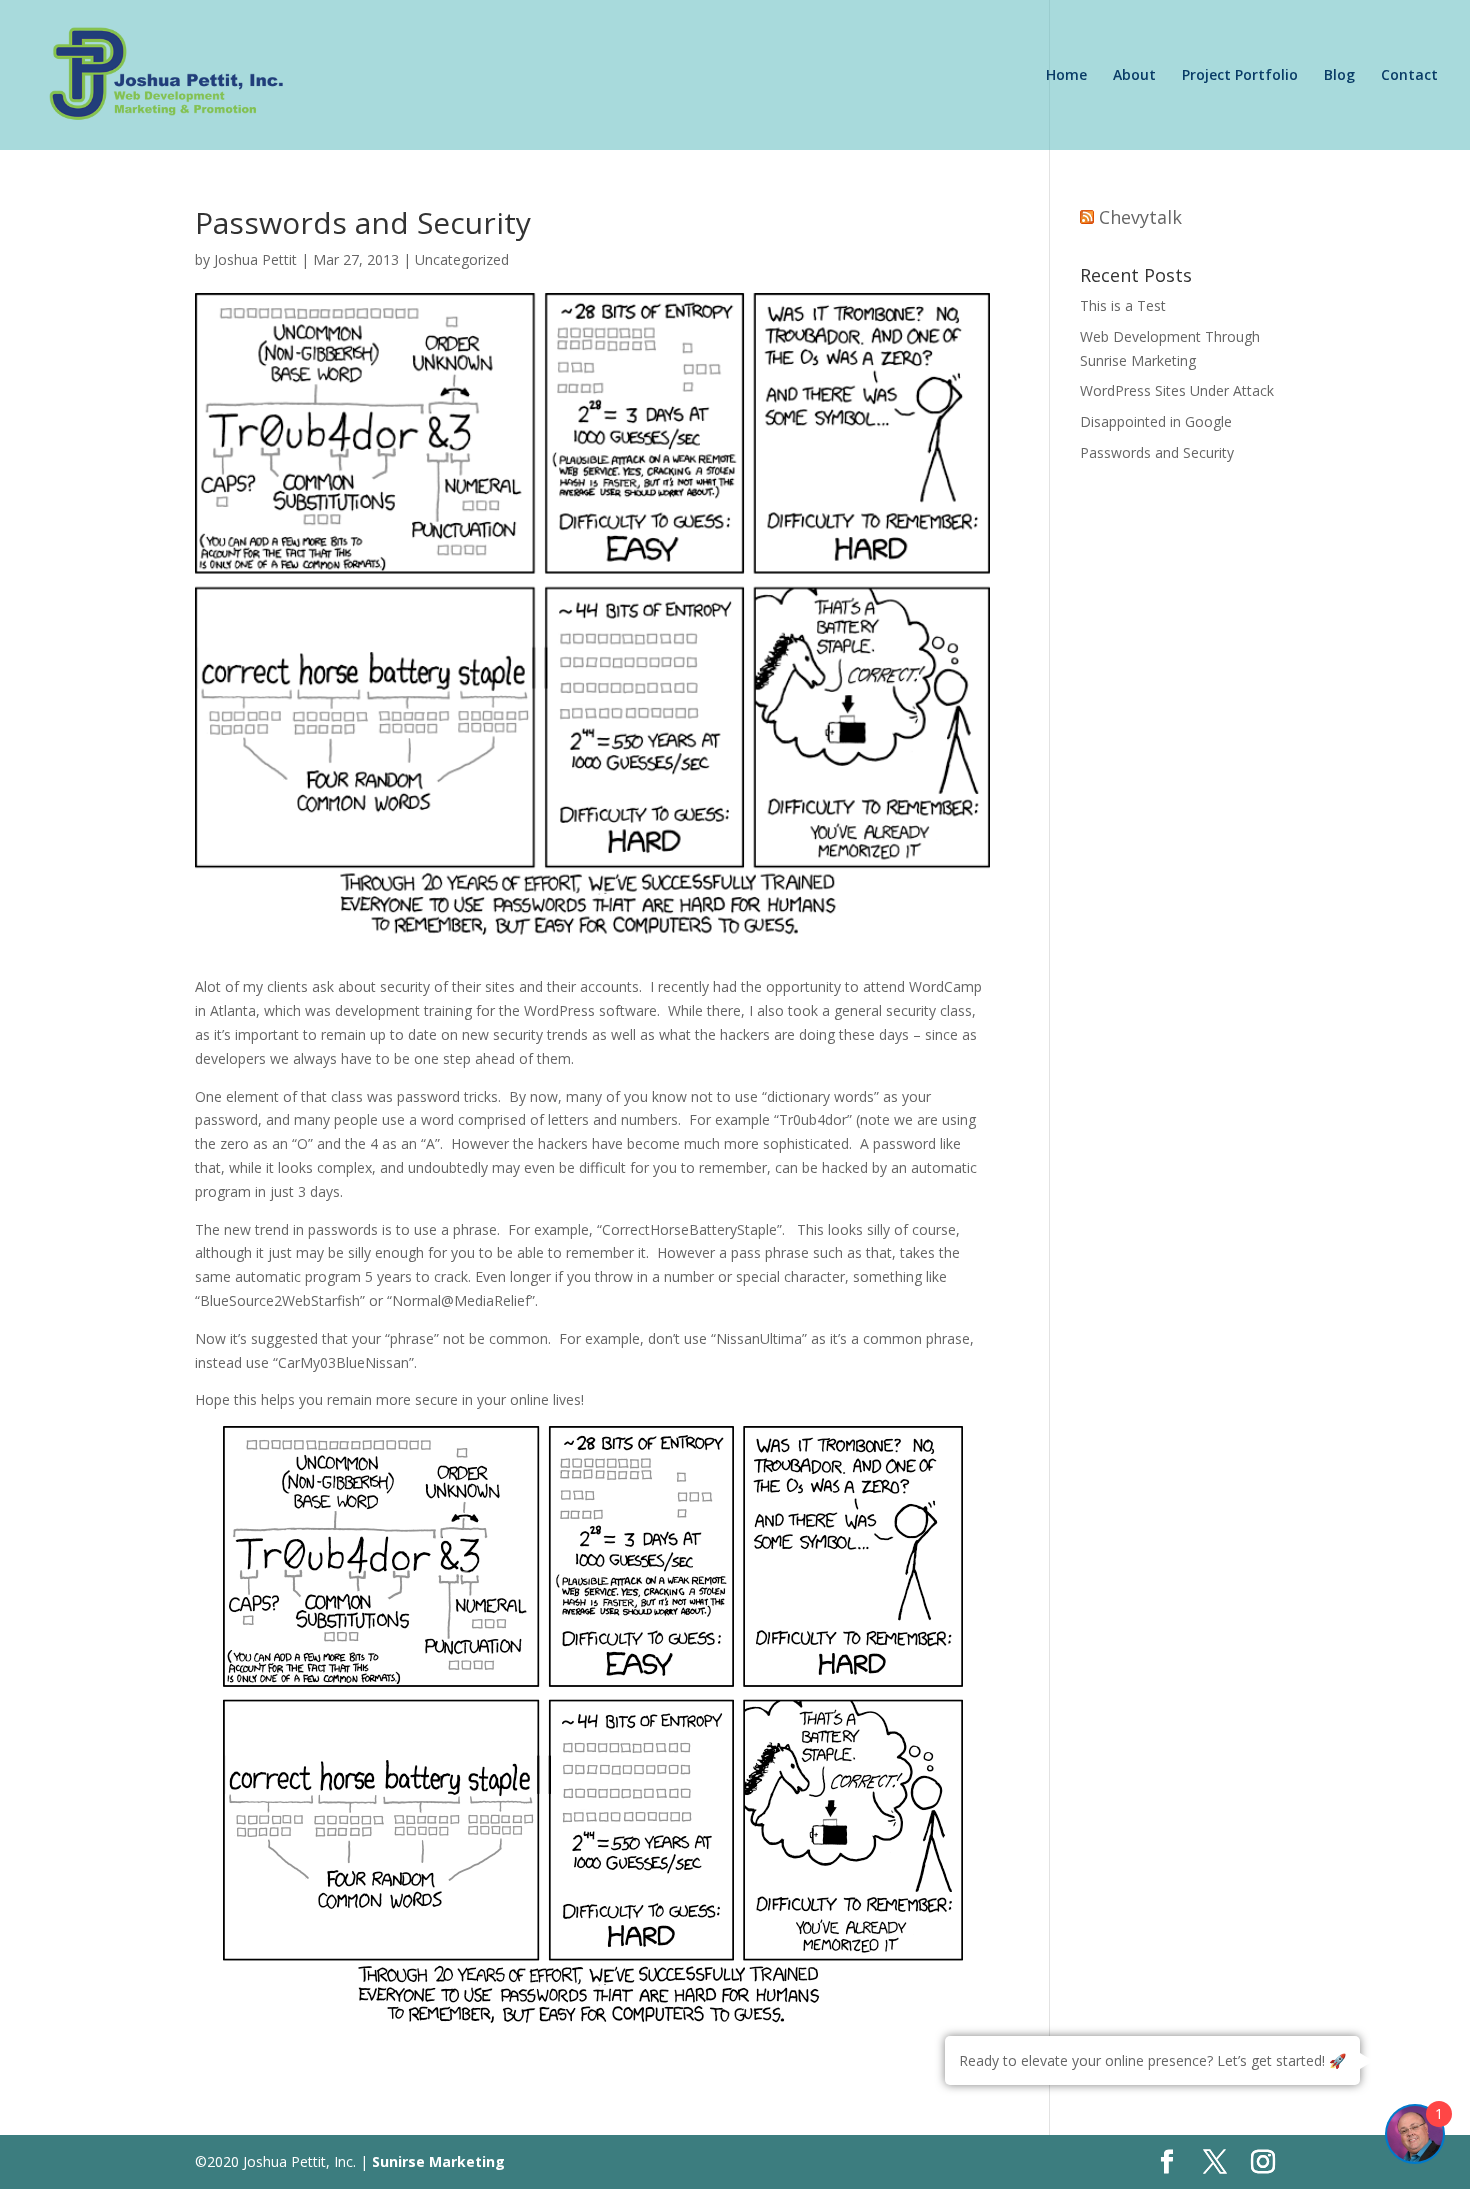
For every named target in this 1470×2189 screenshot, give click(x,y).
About (1134, 76)
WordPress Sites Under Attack (1177, 390)
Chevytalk (1140, 217)
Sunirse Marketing (438, 2161)
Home (1066, 76)
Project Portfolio (1240, 76)
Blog (1339, 76)
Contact (1409, 76)
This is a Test (1123, 305)
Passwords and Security (1157, 452)
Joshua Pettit (255, 259)
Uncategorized (462, 259)
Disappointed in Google (1156, 421)
